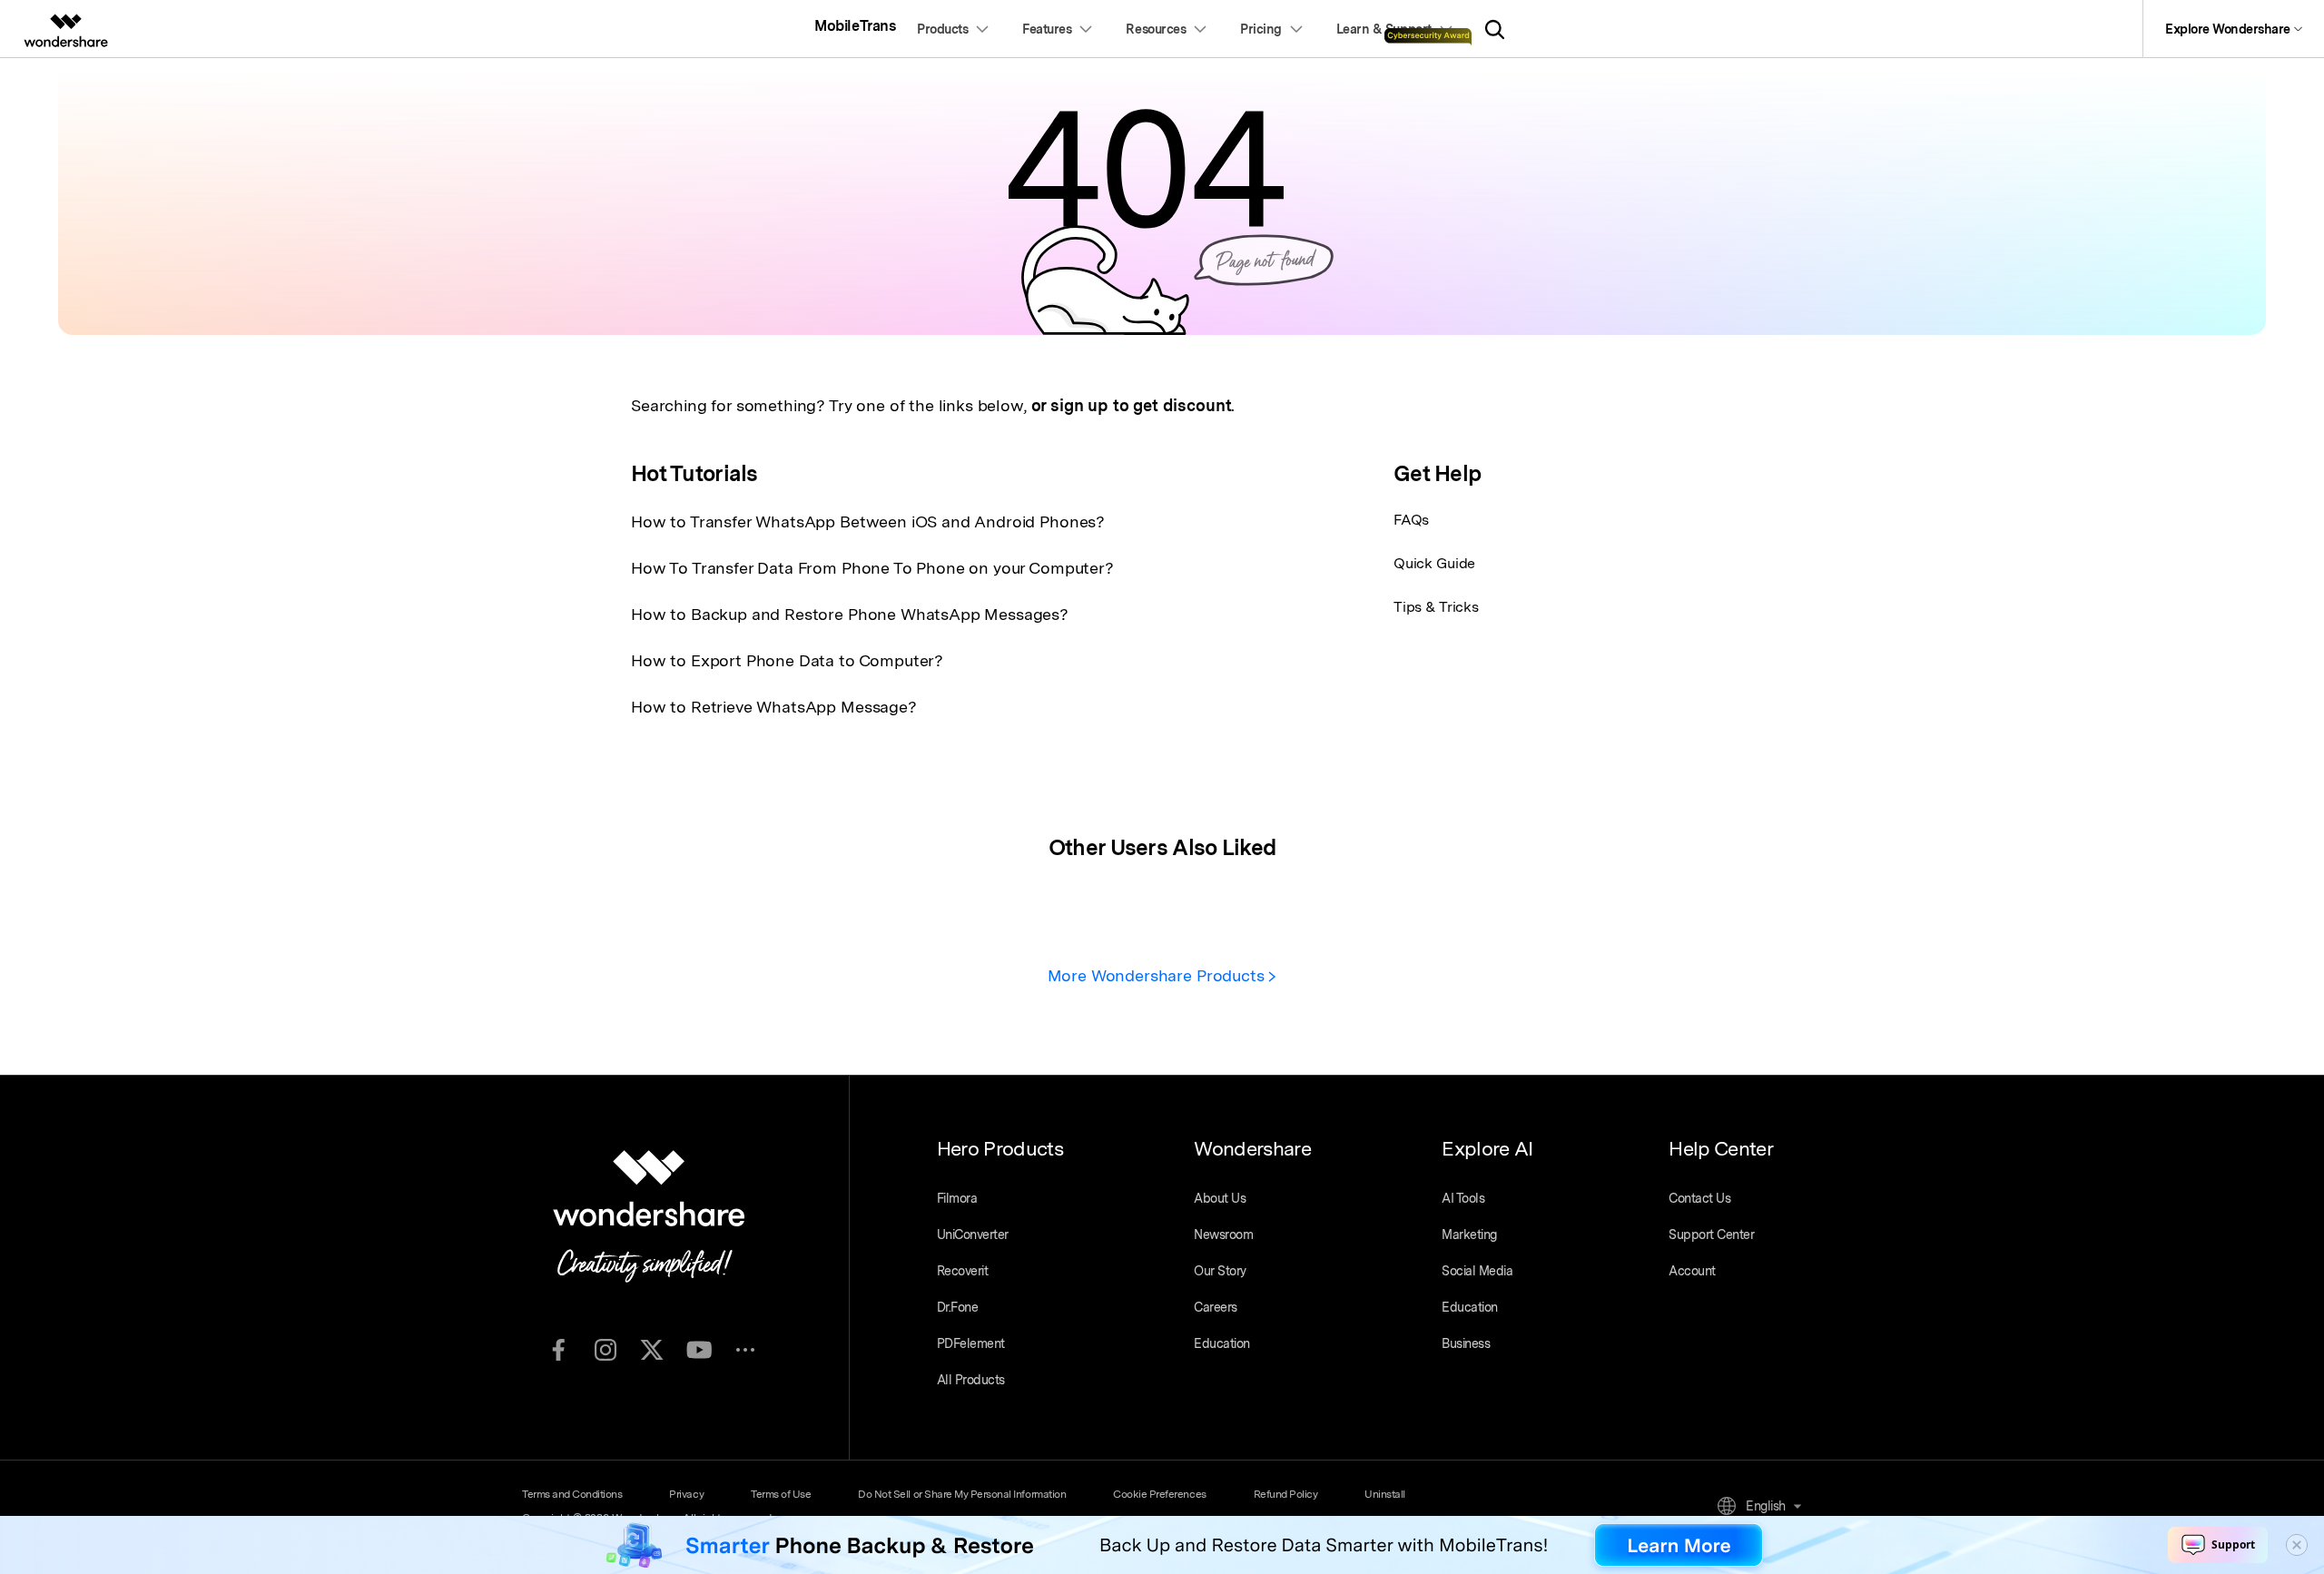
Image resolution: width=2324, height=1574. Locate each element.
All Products (971, 1380)
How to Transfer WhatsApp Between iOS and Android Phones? (868, 521)
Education (1222, 1343)
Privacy (686, 1494)
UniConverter (973, 1235)
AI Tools (1463, 1198)
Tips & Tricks (1436, 607)
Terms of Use (781, 1494)
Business (1466, 1343)
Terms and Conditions (572, 1494)
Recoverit (963, 1271)
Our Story (1220, 1271)
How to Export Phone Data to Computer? (787, 660)
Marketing (1469, 1235)
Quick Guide (1434, 563)
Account (1692, 1271)
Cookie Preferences (1159, 1494)
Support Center (1711, 1235)
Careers (1216, 1307)
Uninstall (1385, 1494)
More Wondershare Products (1158, 975)
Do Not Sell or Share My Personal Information (962, 1494)
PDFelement (971, 1343)
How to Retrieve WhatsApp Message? (774, 707)
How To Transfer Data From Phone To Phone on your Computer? (872, 568)
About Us (1220, 1198)
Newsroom (1223, 1235)
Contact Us (1699, 1198)
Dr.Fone (958, 1307)
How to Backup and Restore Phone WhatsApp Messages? (850, 614)
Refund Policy (1286, 1494)
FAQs (1411, 520)
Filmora (957, 1198)
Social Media (1477, 1271)
